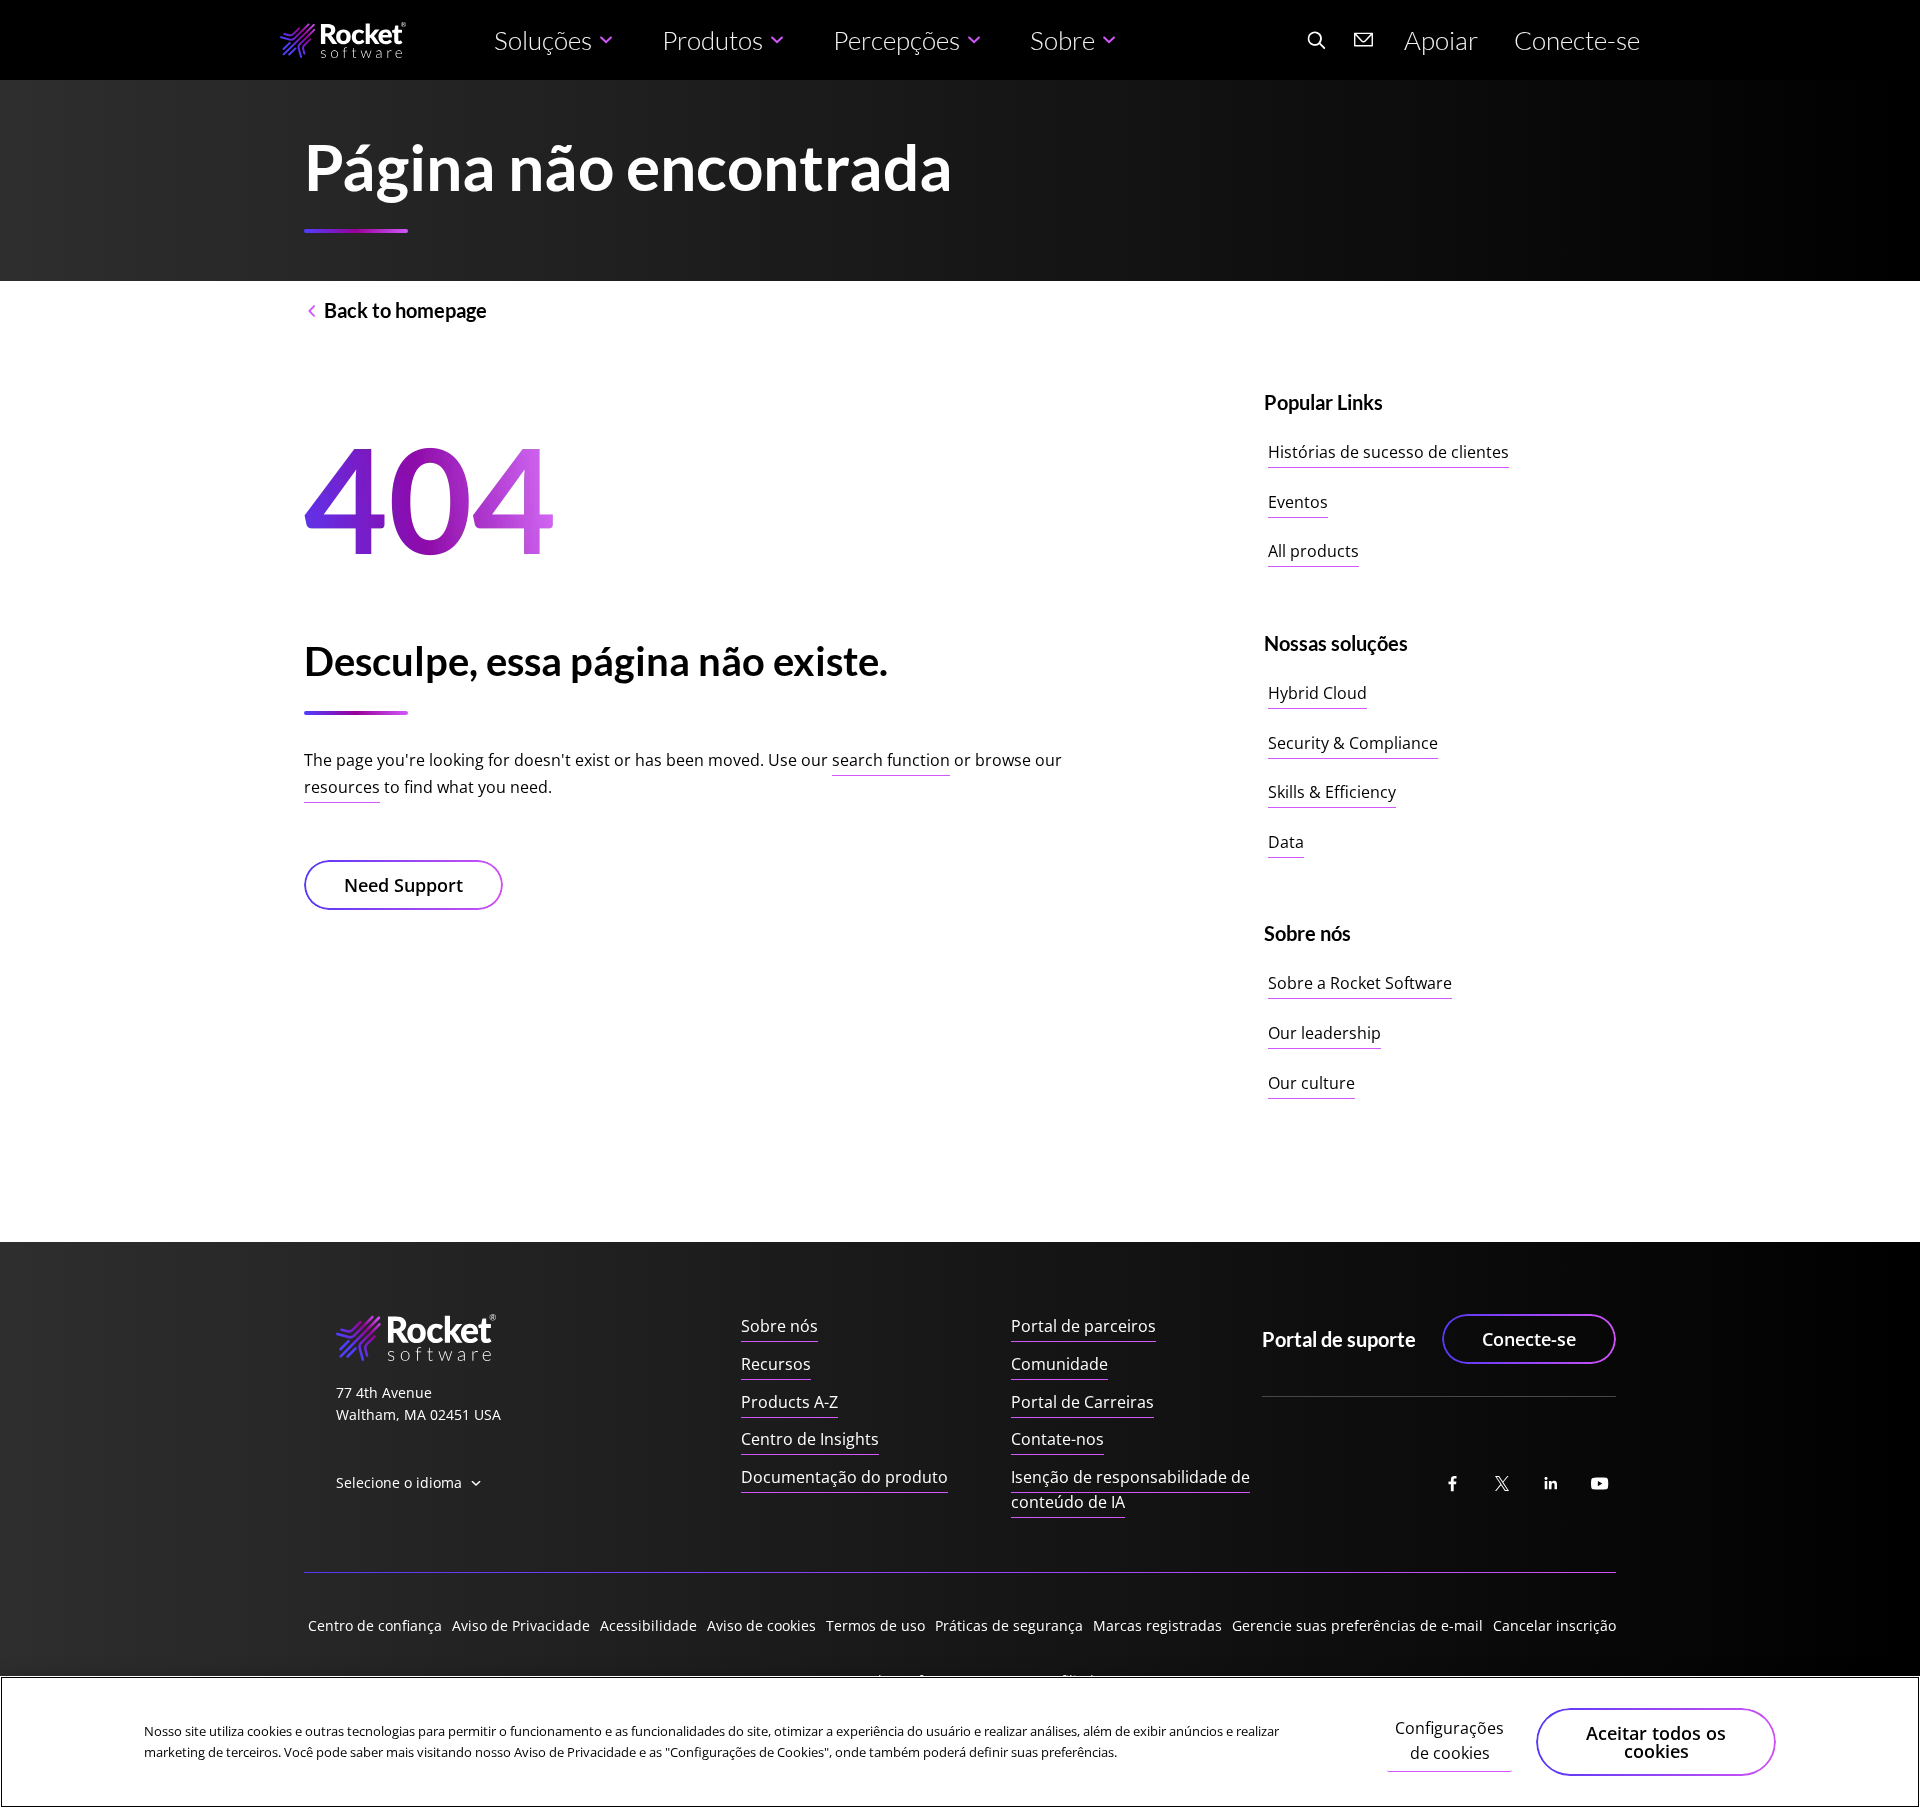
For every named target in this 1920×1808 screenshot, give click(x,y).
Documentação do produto (844, 1477)
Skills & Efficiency (1332, 792)
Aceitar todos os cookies (1656, 1742)
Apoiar (1441, 40)
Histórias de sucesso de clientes (1388, 452)
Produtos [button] (712, 40)
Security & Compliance (1353, 743)
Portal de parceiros (1083, 1326)
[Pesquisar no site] (1316, 40)
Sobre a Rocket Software (1360, 983)
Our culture (1311, 1083)
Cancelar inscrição (1554, 1625)
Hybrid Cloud (1317, 693)
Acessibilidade (648, 1625)
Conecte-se (1577, 40)
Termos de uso (875, 1625)
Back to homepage (405, 310)
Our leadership (1324, 1033)
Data (1286, 842)
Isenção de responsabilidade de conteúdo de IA (1130, 1490)
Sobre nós (779, 1326)
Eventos (1298, 502)
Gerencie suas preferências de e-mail (1357, 1625)
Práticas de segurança (1009, 1625)
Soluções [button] (543, 40)
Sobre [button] (1062, 40)
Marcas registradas (1157, 1625)
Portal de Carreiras (1082, 1402)
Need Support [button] (403, 885)
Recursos (776, 1364)
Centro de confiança (375, 1625)
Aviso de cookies (761, 1625)
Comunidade (1059, 1364)
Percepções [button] (896, 40)
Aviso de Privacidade (521, 1625)
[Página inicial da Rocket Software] (343, 40)
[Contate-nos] (1364, 40)
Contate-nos (1057, 1439)
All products (1313, 551)
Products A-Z (789, 1402)
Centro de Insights (810, 1439)
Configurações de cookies (1449, 1741)
